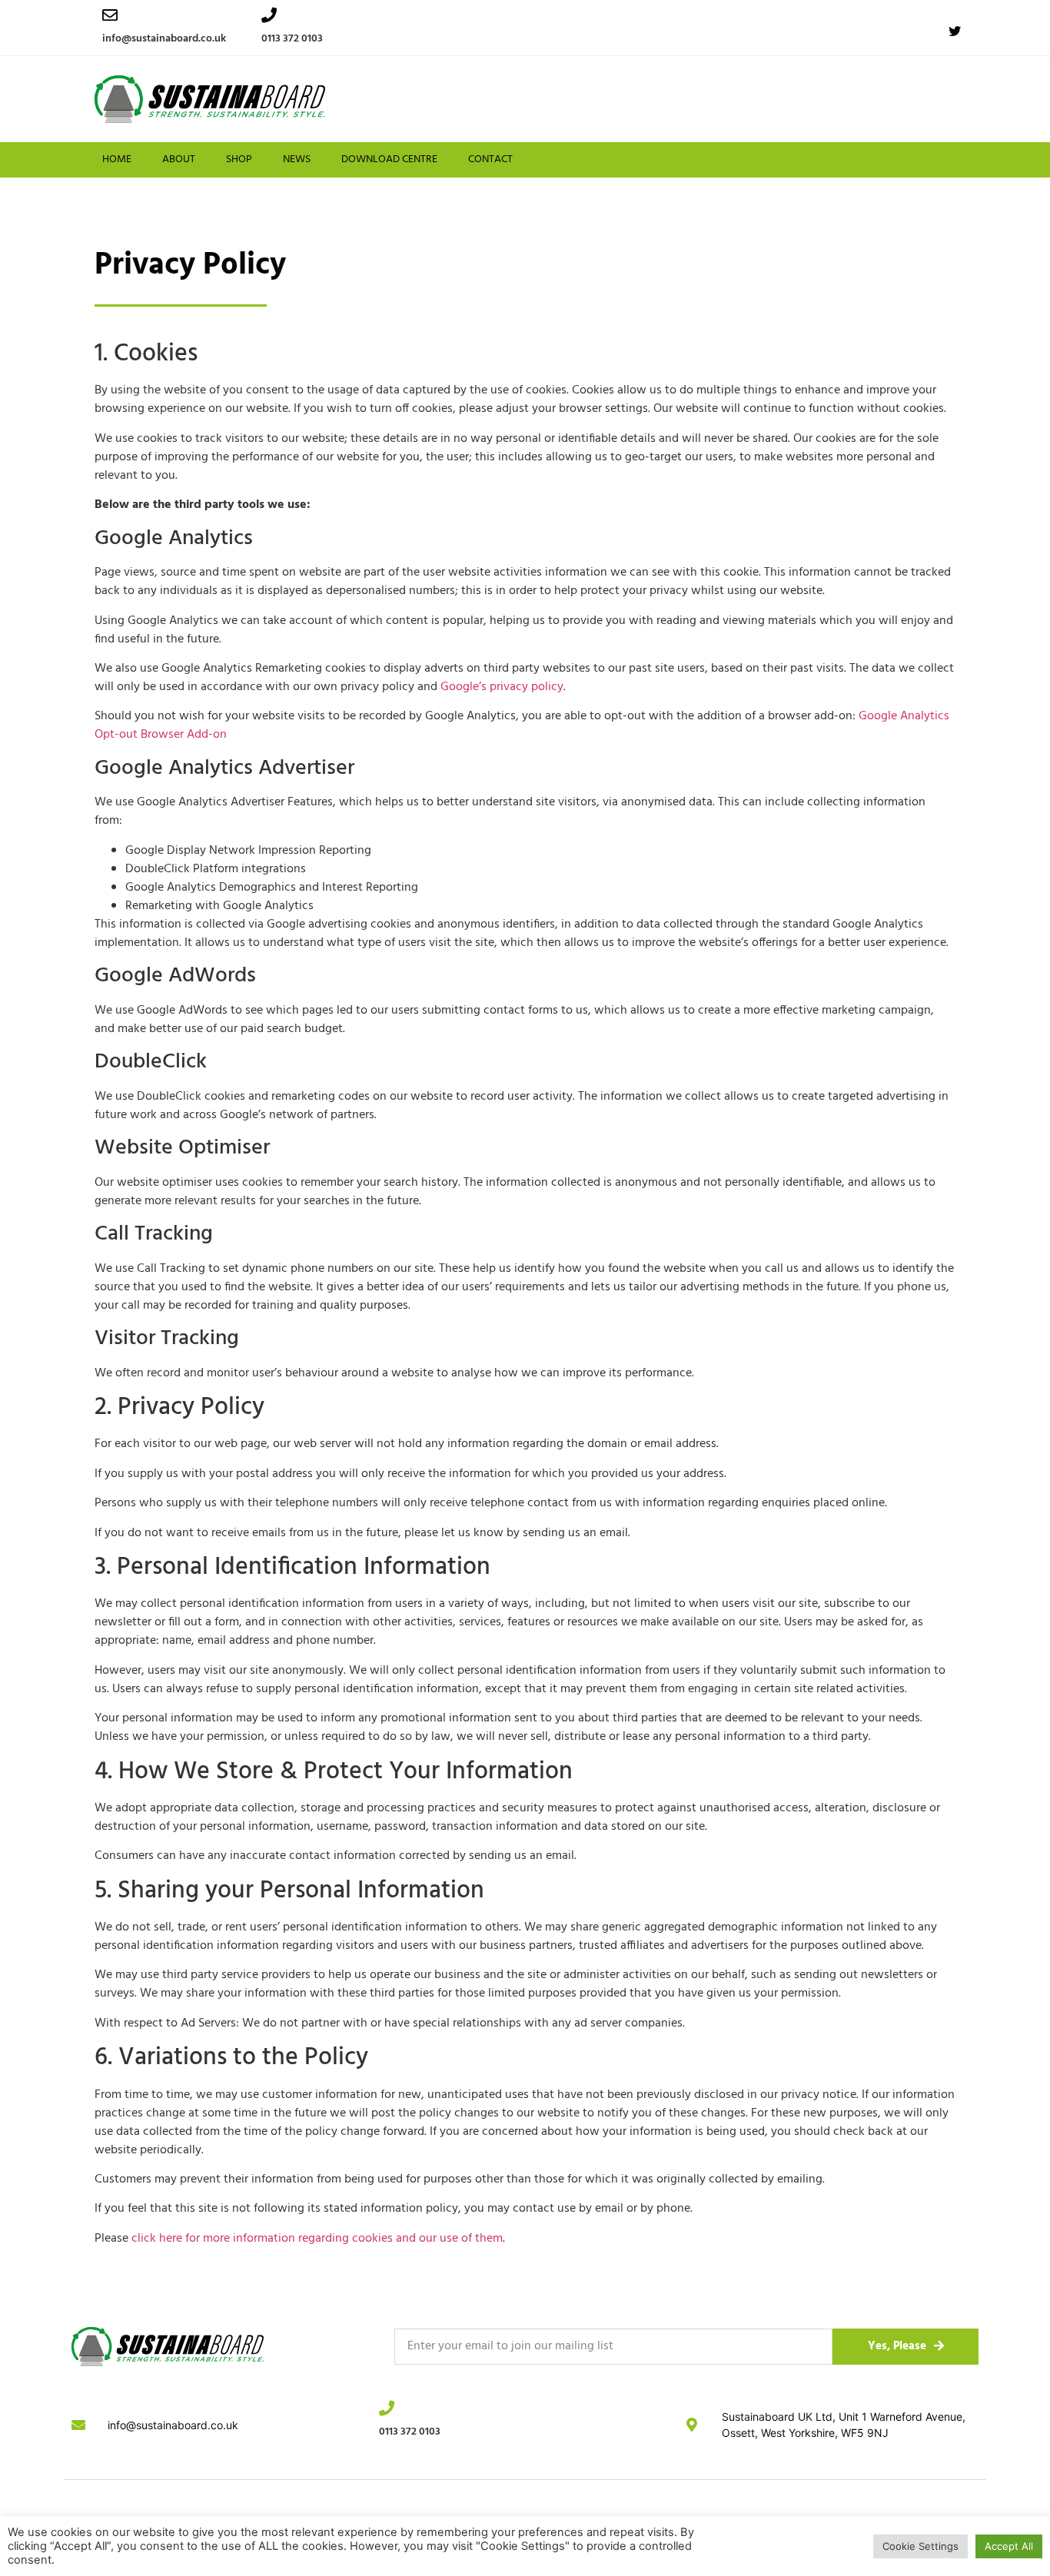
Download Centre (389, 159)
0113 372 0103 (292, 39)
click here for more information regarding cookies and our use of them (317, 2239)
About (179, 159)
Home (117, 159)
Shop (239, 159)
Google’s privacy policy (502, 687)
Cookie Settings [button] (920, 2546)
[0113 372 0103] (269, 15)
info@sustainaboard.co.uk (164, 39)
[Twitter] (955, 32)
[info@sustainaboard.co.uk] (110, 15)
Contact (490, 159)
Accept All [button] (1009, 2546)
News (297, 159)
